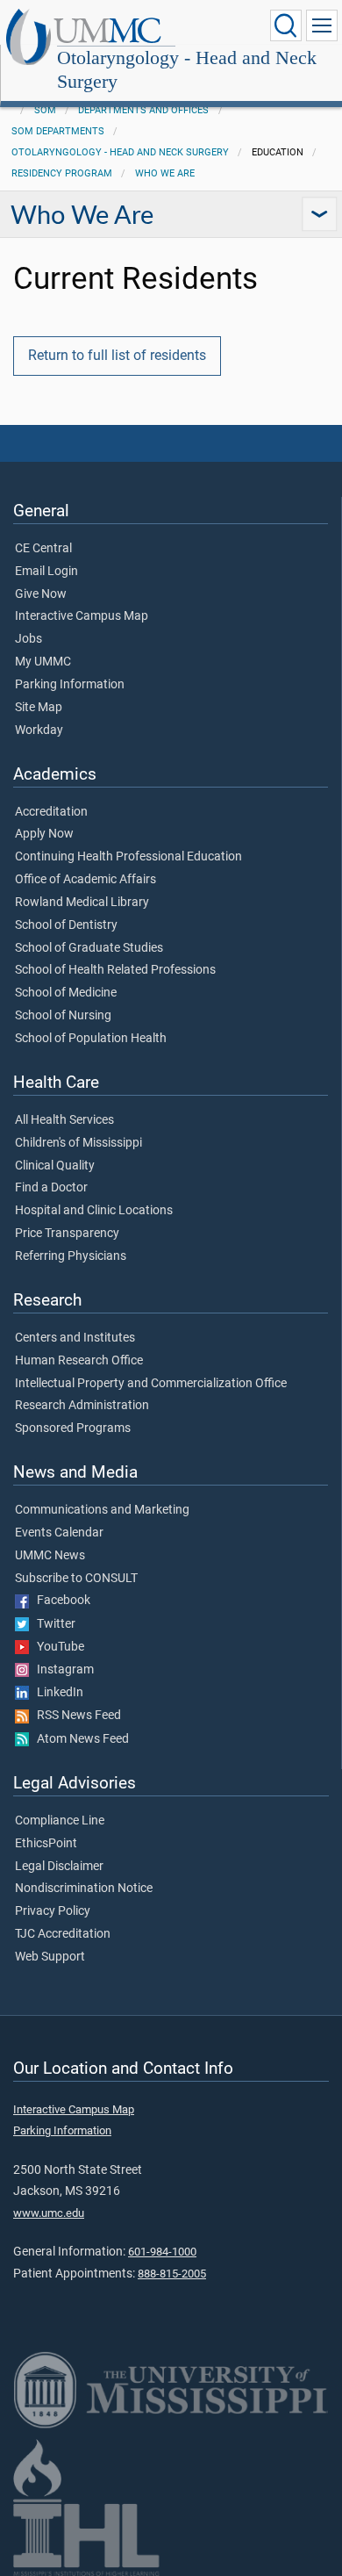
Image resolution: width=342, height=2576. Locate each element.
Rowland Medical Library (82, 903)
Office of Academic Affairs (85, 880)
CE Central (43, 549)
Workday (39, 730)
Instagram (61, 1670)
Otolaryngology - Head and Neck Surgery (187, 69)
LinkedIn (56, 1693)
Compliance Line (60, 1821)
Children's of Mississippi (78, 1143)
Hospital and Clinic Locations (94, 1211)
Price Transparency (67, 1234)
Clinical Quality (55, 1166)
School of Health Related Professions (115, 970)
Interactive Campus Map (82, 616)
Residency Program (62, 173)
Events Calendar (59, 1533)
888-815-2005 (172, 2274)
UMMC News (50, 1556)
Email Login (46, 572)
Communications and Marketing (102, 1510)
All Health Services (64, 1120)
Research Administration (82, 1406)
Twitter (52, 1624)
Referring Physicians (71, 1256)
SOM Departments (58, 131)
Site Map (39, 708)
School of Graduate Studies (89, 948)
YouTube (57, 1647)
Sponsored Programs (73, 1428)
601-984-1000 (162, 2252)
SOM (45, 110)
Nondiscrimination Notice (84, 1889)
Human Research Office (79, 1361)
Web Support (50, 1957)
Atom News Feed (79, 1739)
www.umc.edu (49, 2213)
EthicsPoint (46, 1844)
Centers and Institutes (75, 1338)
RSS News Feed (75, 1716)
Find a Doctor (51, 1188)
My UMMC (43, 662)
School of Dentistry (66, 925)
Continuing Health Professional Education (128, 857)
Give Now (41, 594)
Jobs (28, 639)
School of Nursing (63, 1016)
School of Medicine (66, 993)
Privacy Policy (53, 1911)
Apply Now (44, 834)
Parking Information (70, 685)
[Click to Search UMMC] (286, 25)
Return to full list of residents (117, 355)
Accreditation (51, 812)
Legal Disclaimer (59, 1867)
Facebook (60, 1601)
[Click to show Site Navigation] (322, 25)
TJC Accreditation (63, 1934)
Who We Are (165, 173)
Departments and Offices (143, 110)
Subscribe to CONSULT (76, 1579)
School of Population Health (91, 1039)
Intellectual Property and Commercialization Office (151, 1384)
